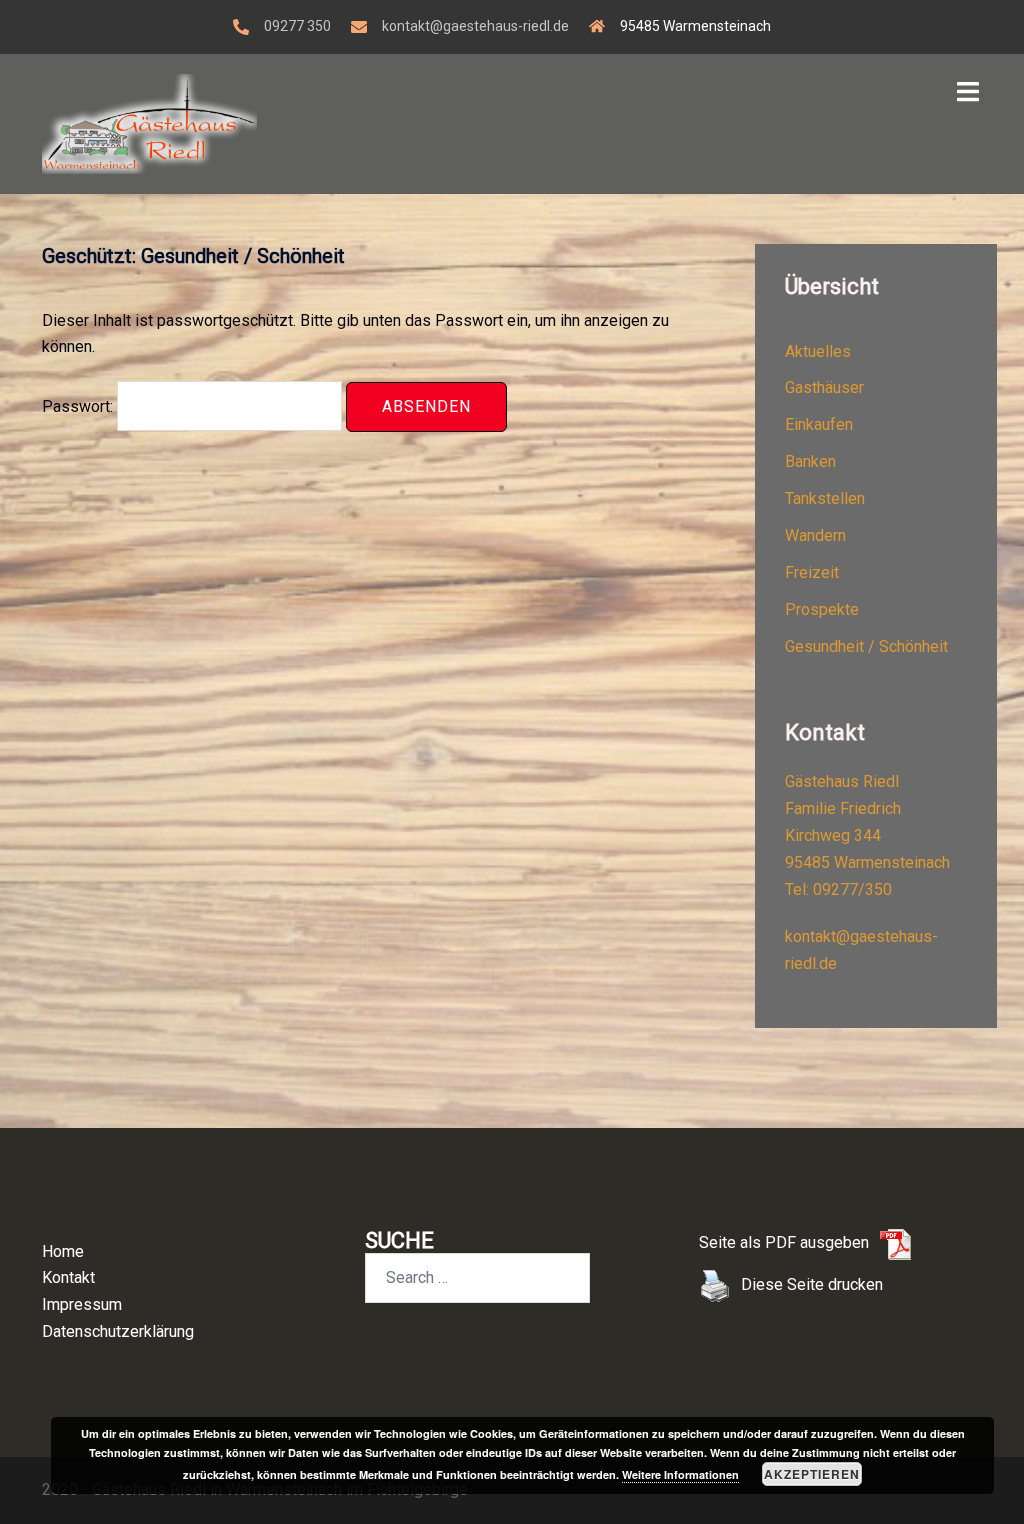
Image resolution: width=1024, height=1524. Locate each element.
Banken (810, 461)
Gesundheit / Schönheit (866, 646)
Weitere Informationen (680, 1474)
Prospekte (822, 609)
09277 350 (297, 26)
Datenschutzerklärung (118, 1331)
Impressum (82, 1304)
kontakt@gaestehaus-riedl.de (475, 26)
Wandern (815, 535)
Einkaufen (819, 424)
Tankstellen (825, 498)
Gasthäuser (824, 387)
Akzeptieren (812, 1474)
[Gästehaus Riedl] (149, 122)
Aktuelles (818, 351)
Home (63, 1251)
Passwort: (79, 406)
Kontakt (68, 1277)
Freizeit (812, 572)
